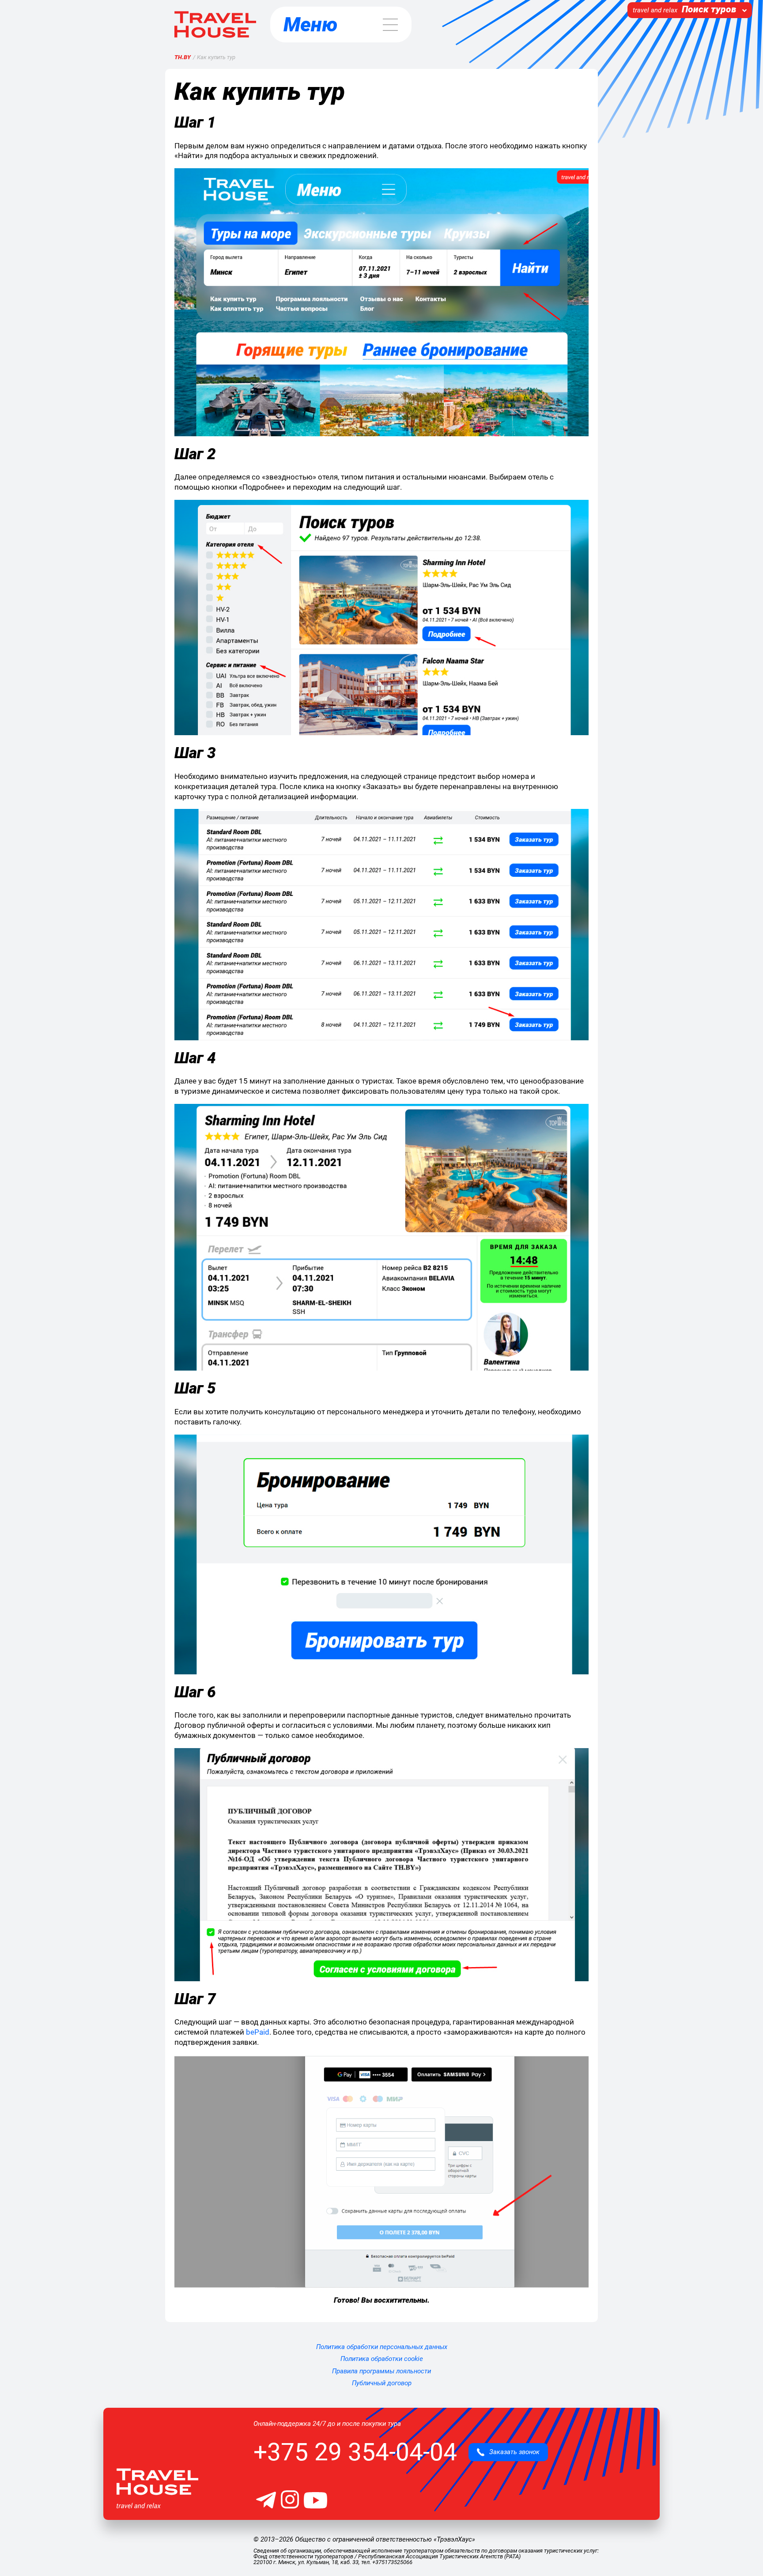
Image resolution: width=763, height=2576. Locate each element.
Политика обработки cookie (382, 2359)
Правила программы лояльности (381, 2371)
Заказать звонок (512, 2452)
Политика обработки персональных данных (382, 2347)
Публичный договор (382, 2383)
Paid (258, 2032)
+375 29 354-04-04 (355, 2452)
